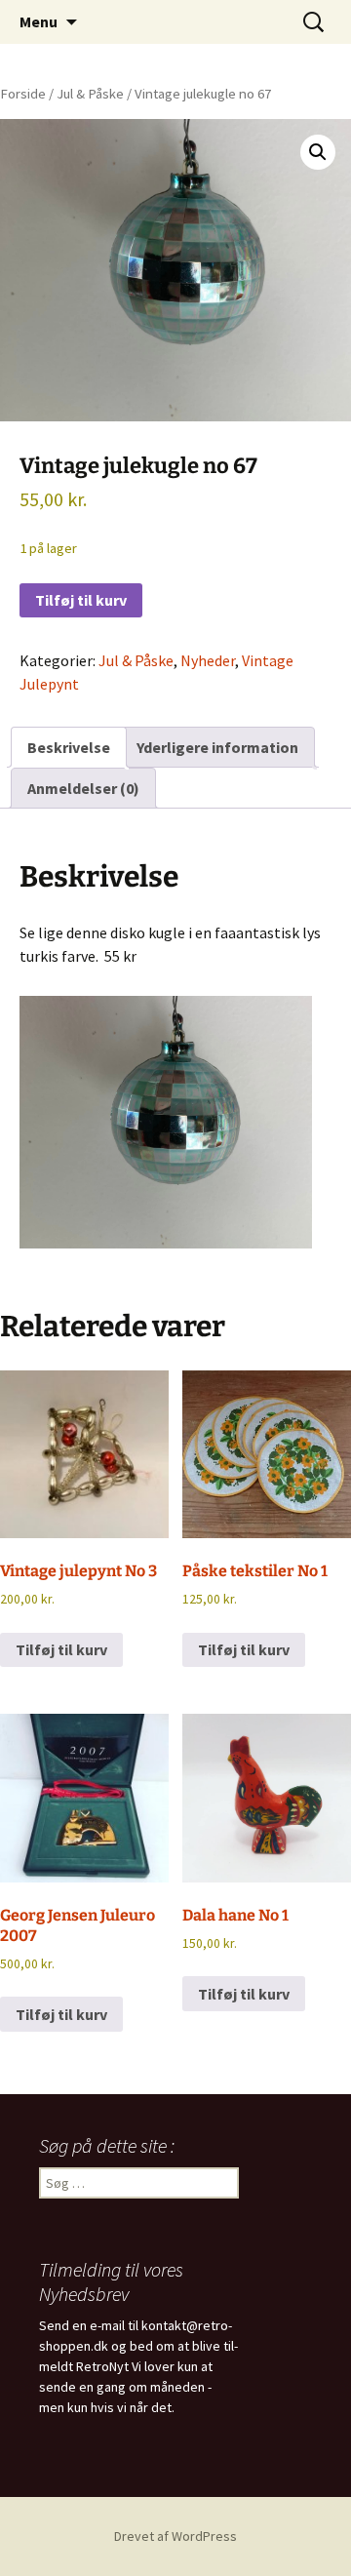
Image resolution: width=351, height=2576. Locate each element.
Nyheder (208, 660)
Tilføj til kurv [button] (61, 1649)
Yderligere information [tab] (217, 747)
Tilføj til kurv (81, 600)
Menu (39, 21)
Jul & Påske (90, 94)
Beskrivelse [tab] (69, 747)
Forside (23, 94)
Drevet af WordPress (175, 2536)
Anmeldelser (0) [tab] (83, 788)
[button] (318, 152)
